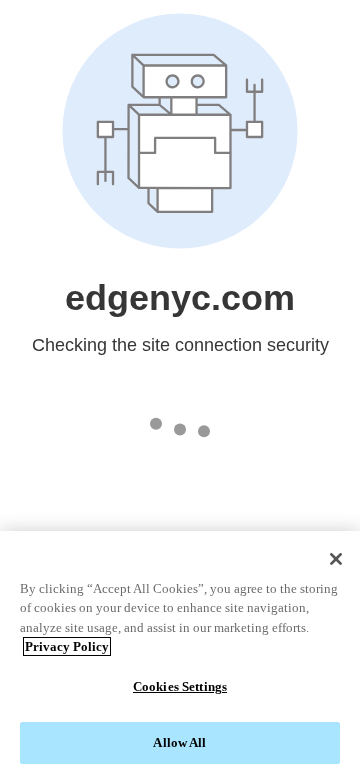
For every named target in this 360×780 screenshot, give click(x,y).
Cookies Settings (180, 686)
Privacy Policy (67, 646)
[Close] (336, 559)
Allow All (179, 742)
